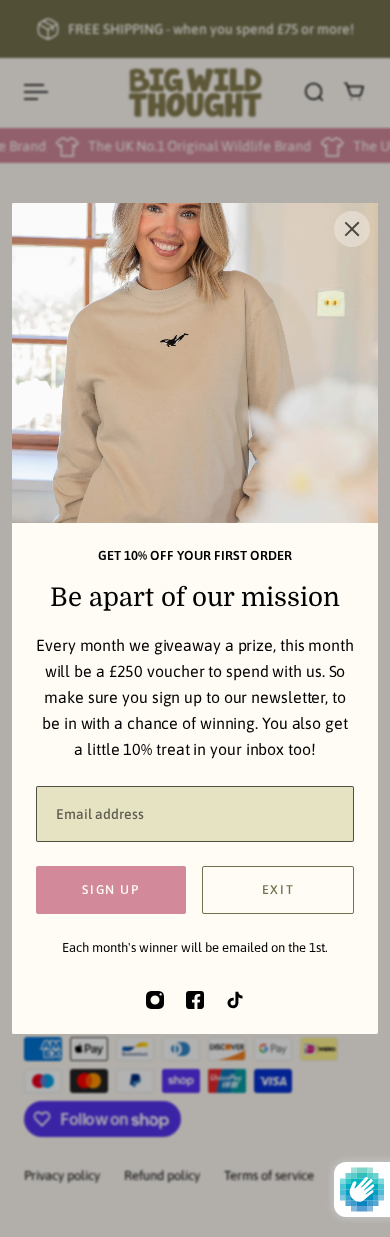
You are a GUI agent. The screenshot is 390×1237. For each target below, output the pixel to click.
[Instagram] (155, 1000)
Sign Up (110, 889)
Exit (278, 889)
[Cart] (354, 92)
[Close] (352, 229)
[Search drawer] (314, 92)
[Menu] (36, 92)
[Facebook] (195, 1000)
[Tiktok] (235, 1000)
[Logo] (195, 92)
